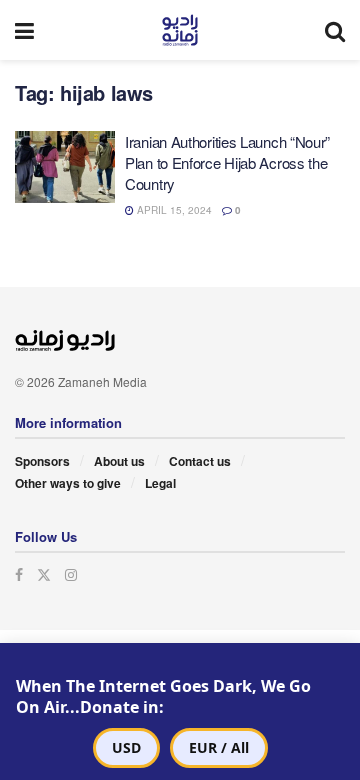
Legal (160, 483)
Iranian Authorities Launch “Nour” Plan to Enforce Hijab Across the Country (227, 162)
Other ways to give (68, 483)
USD (126, 747)
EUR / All (219, 747)
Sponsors (42, 461)
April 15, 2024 (173, 210)
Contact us (200, 461)
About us (119, 461)
